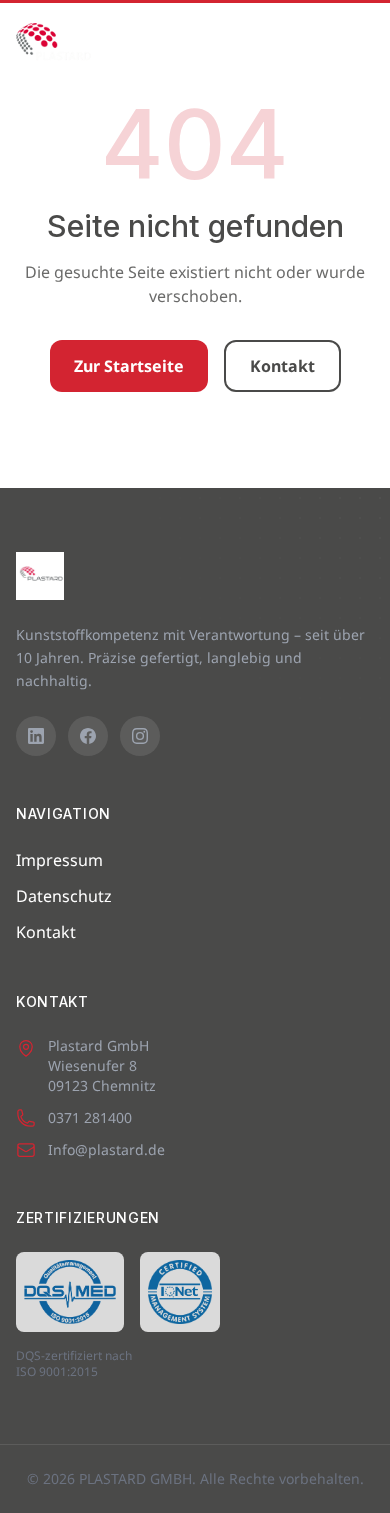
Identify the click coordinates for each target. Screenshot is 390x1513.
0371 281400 (90, 1117)
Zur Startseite (129, 366)
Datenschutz (64, 896)
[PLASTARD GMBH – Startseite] (53, 43)
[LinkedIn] (36, 736)
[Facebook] (88, 736)
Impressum (59, 860)
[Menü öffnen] (352, 43)
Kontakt (282, 366)
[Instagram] (140, 736)
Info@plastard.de (106, 1149)
